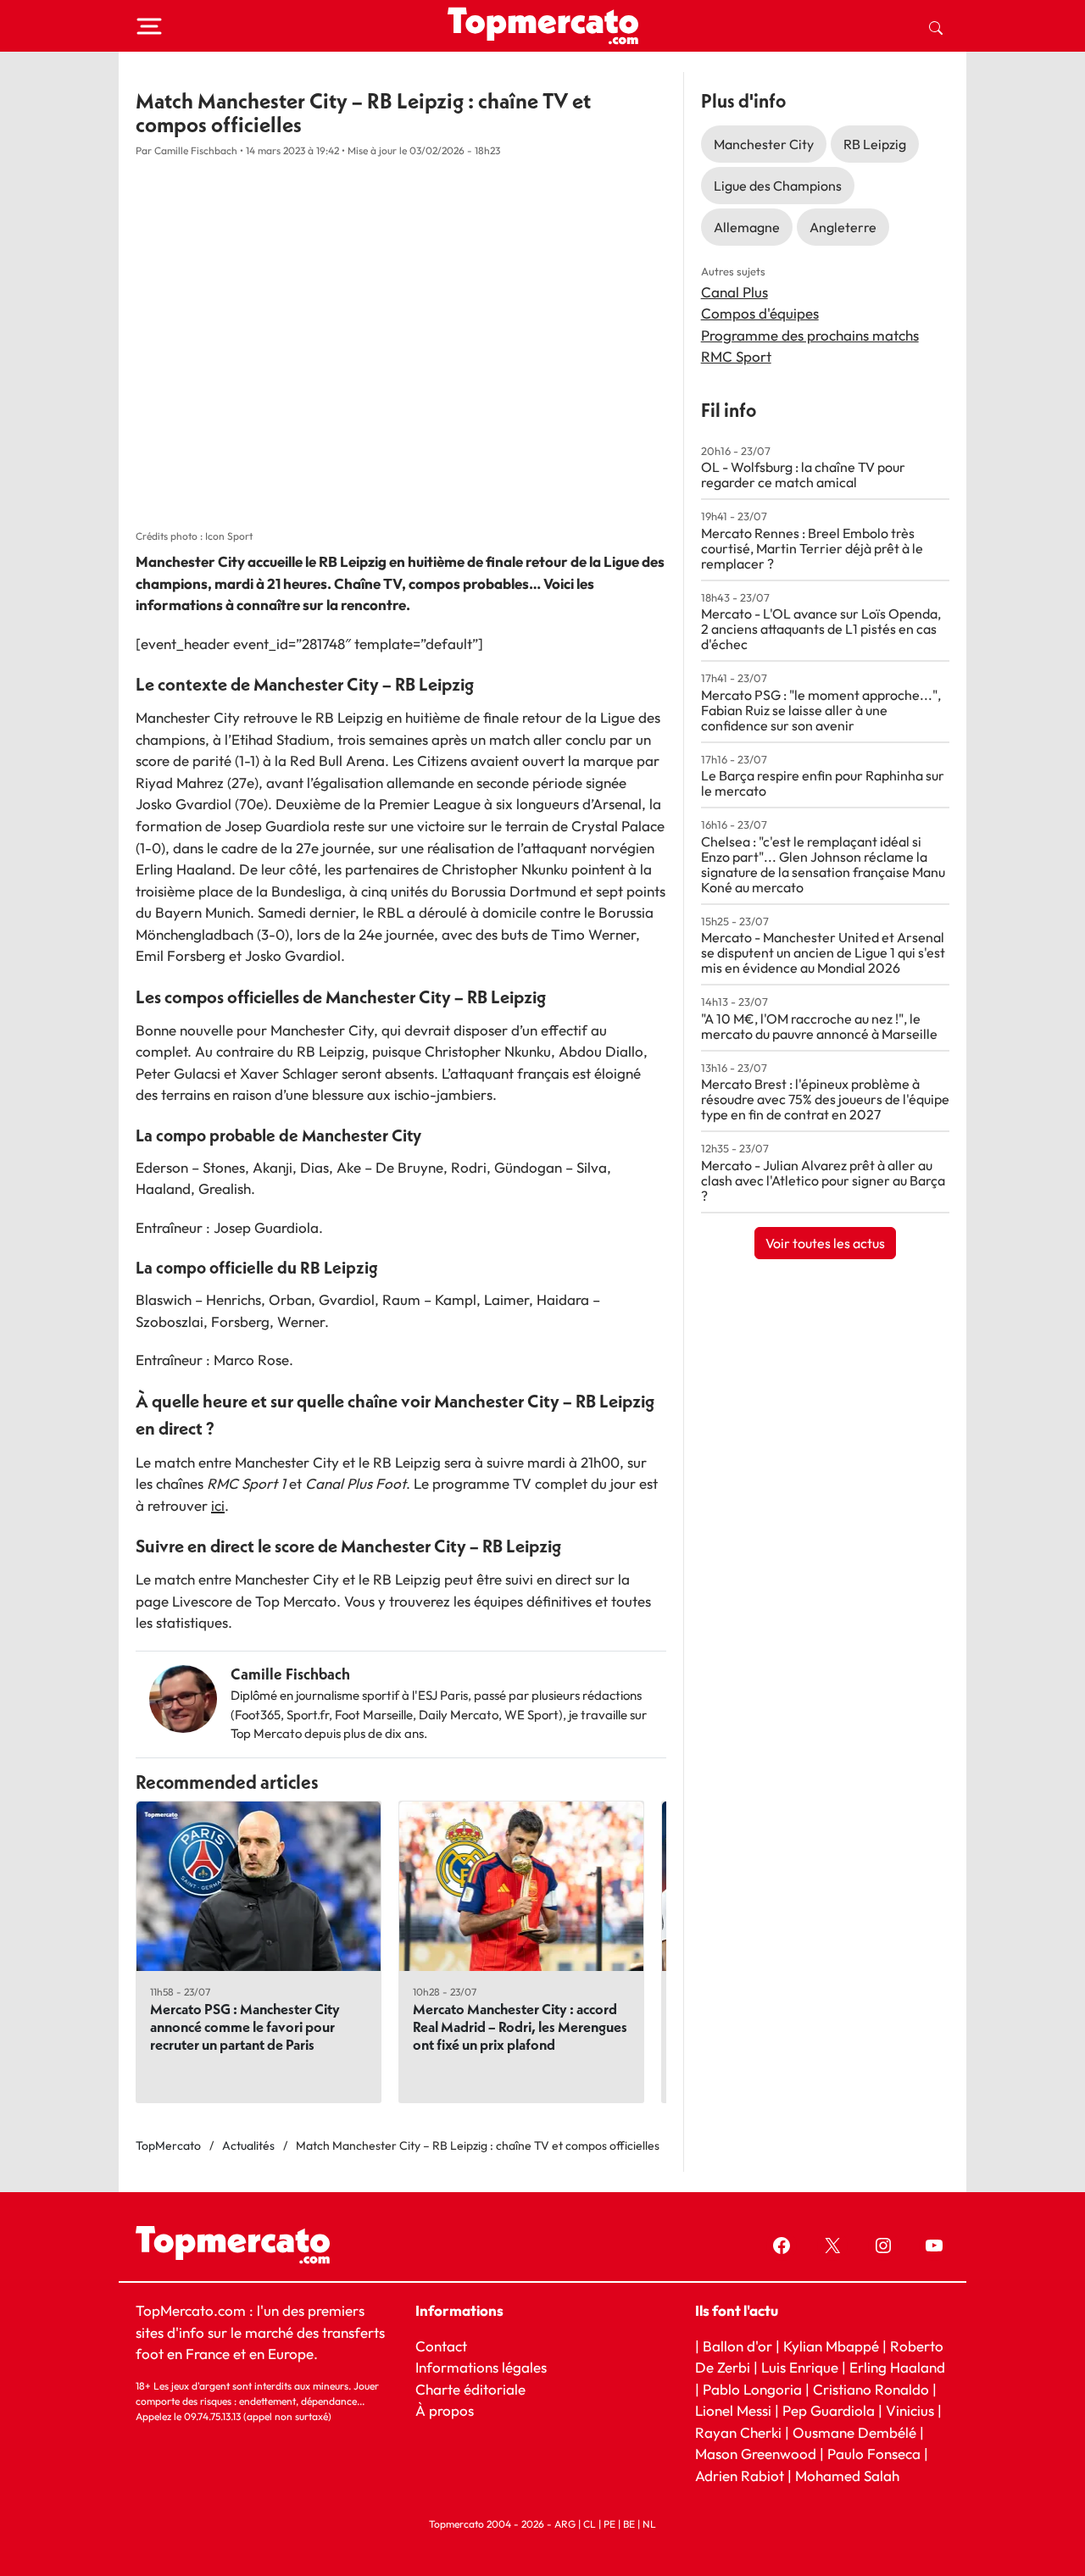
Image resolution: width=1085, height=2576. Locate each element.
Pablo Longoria (752, 2389)
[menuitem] (936, 26)
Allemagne (747, 227)
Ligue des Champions (778, 186)
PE (609, 2524)
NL (649, 2524)
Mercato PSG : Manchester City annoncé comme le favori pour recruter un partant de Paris (245, 2026)
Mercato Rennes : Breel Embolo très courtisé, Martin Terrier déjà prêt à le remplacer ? (812, 548)
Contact (441, 2346)
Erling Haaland (897, 2367)
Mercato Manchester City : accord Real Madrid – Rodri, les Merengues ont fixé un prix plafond (520, 2026)
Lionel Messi (733, 2410)
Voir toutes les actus (825, 1243)
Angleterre (843, 227)
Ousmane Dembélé (854, 2432)
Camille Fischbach (290, 1674)
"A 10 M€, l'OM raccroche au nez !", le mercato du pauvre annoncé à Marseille (819, 1026)
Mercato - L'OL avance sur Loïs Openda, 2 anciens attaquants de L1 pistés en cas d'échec (821, 629)
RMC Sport (736, 356)
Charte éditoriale (470, 2389)
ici (218, 1505)
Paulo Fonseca (874, 2454)
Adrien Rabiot (740, 2476)
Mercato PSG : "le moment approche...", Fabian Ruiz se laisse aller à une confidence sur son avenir (821, 710)
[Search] (936, 26)
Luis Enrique (800, 2367)
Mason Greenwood (757, 2454)
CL (590, 2524)
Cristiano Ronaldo (871, 2389)
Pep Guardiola (829, 2410)
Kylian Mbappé (831, 2346)
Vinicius (910, 2410)
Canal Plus (734, 292)
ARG (565, 2524)
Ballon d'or (737, 2346)
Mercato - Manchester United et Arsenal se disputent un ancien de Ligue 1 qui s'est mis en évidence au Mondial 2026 (823, 952)
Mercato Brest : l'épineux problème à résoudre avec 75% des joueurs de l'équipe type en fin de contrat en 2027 (825, 1099)
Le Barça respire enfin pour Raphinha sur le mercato (823, 783)
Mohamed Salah (847, 2476)
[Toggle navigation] (149, 26)
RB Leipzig (875, 144)
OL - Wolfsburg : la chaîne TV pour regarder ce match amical (803, 475)
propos (450, 2410)
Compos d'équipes (760, 313)
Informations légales (481, 2367)
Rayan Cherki (738, 2432)
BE (629, 2524)
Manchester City (764, 144)
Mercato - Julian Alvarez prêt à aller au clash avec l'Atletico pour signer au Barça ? (823, 1180)
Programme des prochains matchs (810, 335)
